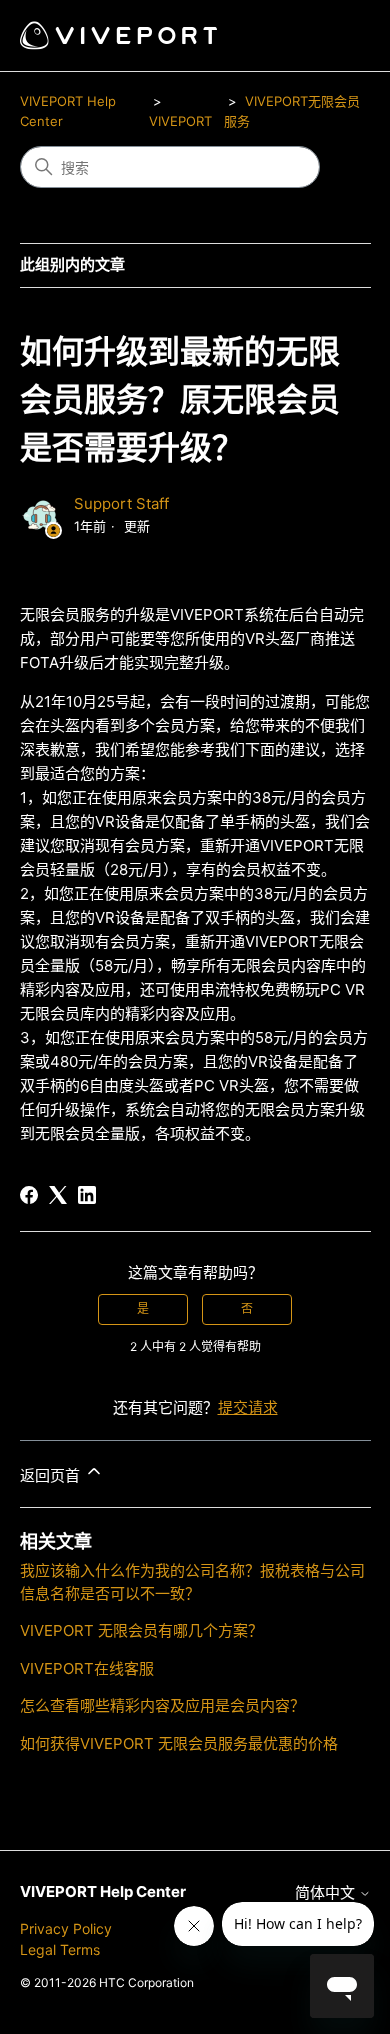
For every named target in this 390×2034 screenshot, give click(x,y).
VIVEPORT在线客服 (87, 1668)
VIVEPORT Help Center (103, 1891)
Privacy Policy (66, 1928)
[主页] (118, 35)
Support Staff (121, 503)
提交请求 (248, 1407)
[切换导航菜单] (335, 36)
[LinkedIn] (87, 1195)
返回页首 (52, 1475)
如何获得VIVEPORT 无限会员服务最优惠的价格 (179, 1743)
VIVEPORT (180, 121)
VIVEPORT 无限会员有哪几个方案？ (141, 1630)
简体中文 (327, 1892)
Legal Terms (60, 1949)
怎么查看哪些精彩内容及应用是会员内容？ (162, 1705)
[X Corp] (58, 1195)
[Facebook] (29, 1195)
